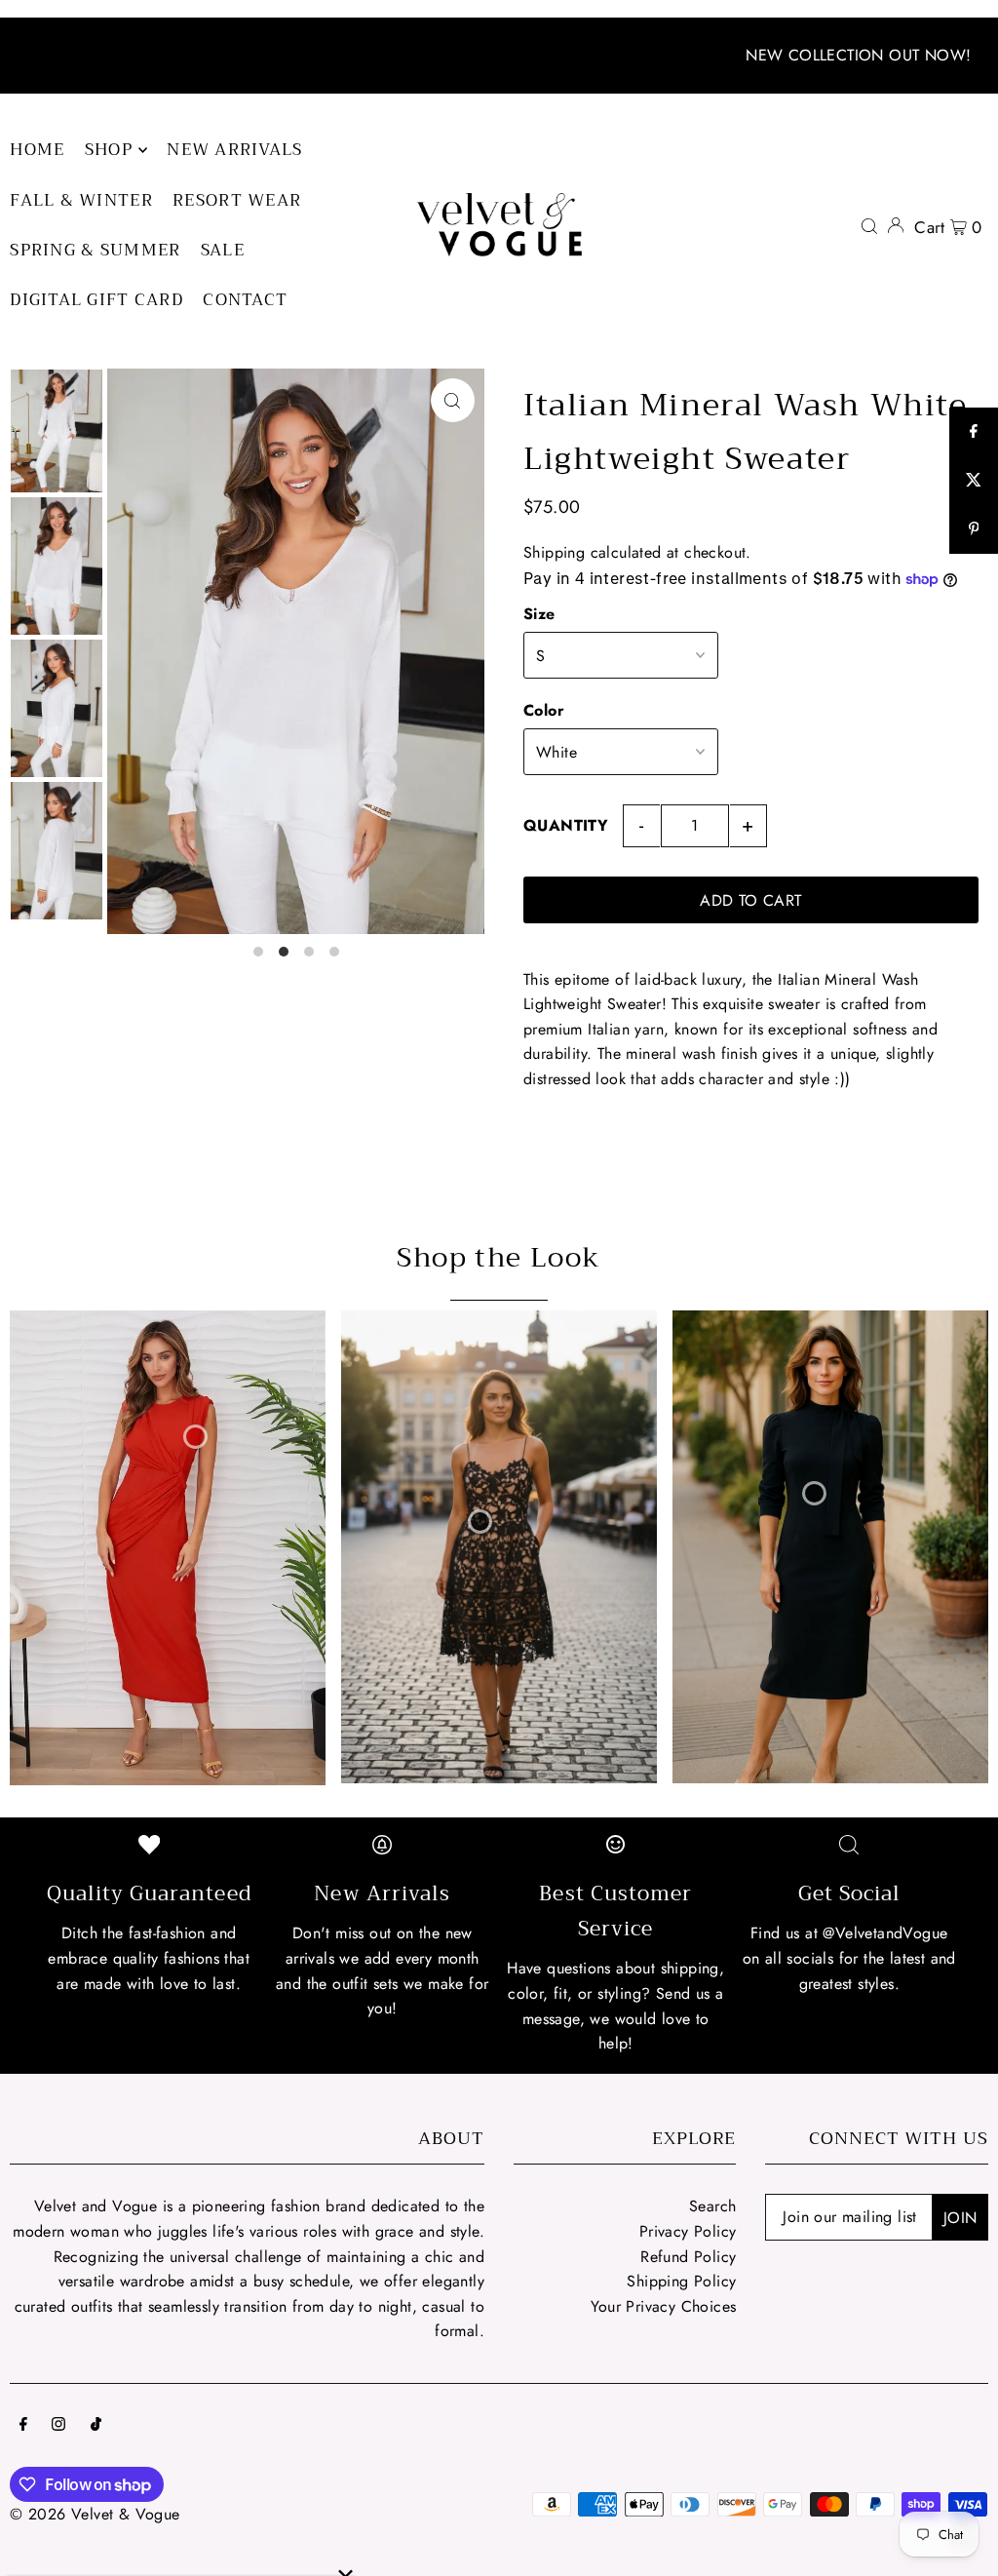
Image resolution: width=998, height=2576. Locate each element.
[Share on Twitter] (974, 481)
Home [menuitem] (37, 150)
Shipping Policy (681, 2281)
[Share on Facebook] (974, 432)
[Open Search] (869, 225)
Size (539, 614)
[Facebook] (23, 2426)
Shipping (554, 552)
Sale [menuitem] (223, 250)
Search (712, 2206)
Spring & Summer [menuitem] (95, 250)
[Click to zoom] (453, 400)
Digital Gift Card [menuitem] (96, 300)
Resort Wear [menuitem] (237, 200)
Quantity (566, 825)
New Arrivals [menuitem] (234, 150)
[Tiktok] (96, 2426)
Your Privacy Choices (663, 2306)
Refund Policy (688, 2257)
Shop (109, 150)
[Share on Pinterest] (974, 529)
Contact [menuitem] (245, 300)
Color (544, 710)
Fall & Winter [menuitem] (81, 200)
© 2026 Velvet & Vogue (95, 2514)
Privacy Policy (688, 2231)
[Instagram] (58, 2426)
